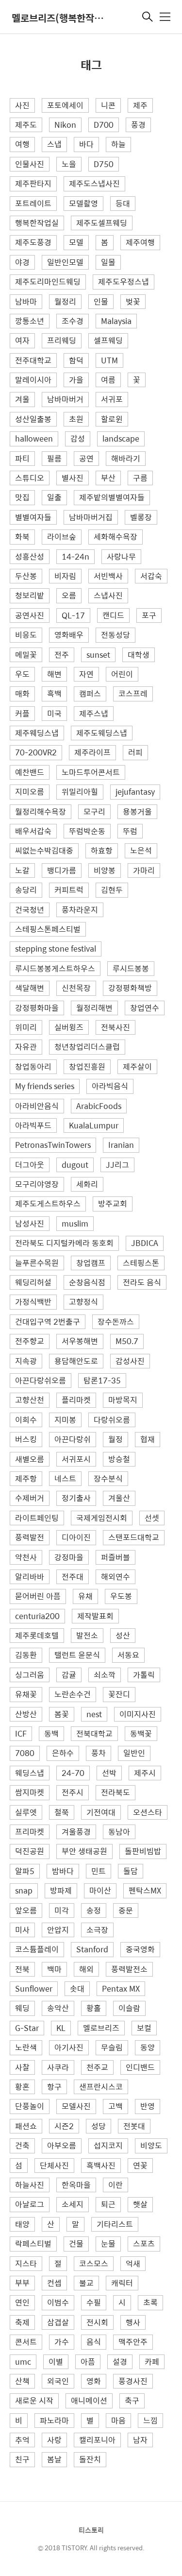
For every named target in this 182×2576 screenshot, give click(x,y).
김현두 (112, 890)
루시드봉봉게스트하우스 (55, 968)
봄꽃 (62, 1714)
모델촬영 (83, 203)
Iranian (121, 1145)
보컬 (144, 2028)
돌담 (131, 1871)
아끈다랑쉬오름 (41, 1380)
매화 (22, 693)
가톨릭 (144, 1675)
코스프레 (133, 693)
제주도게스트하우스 (48, 1203)
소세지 (73, 2204)
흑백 (54, 693)
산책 (22, 2381)
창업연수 (145, 1008)
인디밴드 (140, 2067)
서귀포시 (76, 1459)
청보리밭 (30, 595)
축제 (22, 2322)
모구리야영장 (37, 1184)
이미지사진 (138, 1714)
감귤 (69, 1675)
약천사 (26, 1557)
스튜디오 (30, 478)
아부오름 (62, 2145)
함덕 (76, 360)
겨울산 (119, 1498)
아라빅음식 (110, 1086)
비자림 (65, 576)
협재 (148, 1439)
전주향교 (30, 1341)
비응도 (26, 635)
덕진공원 (30, 1851)
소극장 (97, 1930)
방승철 (119, 1459)
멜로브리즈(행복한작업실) (60, 18)
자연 (86, 674)
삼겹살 (58, 2322)
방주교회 (113, 1203)
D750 (104, 164)
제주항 (26, 1478)
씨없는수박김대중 (44, 850)
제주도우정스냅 (124, 281)
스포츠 (144, 2243)
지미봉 (65, 1420)
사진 (22, 105)
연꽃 (140, 2165)
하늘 (118, 144)
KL (61, 2028)
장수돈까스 (116, 1322)
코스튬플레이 (37, 1949)
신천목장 (76, 988)
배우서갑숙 (33, 831)
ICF (21, 1733)
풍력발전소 (129, 1969)
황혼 (22, 2087)
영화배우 (69, 635)
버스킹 (26, 1439)
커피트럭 (69, 890)
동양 (148, 2047)
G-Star (27, 2028)
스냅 (54, 144)
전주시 (73, 1792)
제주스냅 (94, 713)
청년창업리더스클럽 (87, 1047)
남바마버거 (65, 399)
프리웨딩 (62, 340)
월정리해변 (94, 1008)
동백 (51, 1733)
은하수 (63, 1753)
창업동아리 (33, 1066)
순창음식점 (87, 1282)
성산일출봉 (33, 419)
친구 (22, 2459)
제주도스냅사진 (94, 183)
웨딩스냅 (30, 1773)
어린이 (122, 674)
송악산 (58, 2008)
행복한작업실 (37, 223)
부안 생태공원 (84, 1851)
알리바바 (30, 1577)
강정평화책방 (130, 988)
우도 (22, 674)
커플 (22, 713)
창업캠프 (91, 1263)
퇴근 (108, 2204)
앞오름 (26, 1910)
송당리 (26, 890)
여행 (22, 144)
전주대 (73, 1577)
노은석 (141, 850)
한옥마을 (76, 2185)
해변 (54, 674)
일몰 (108, 262)
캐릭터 (122, 2283)
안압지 (58, 1930)
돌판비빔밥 (143, 1851)
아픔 (88, 2362)
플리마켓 (76, 1400)
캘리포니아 (97, 2440)
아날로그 (30, 2204)
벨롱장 (141, 517)
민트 (99, 1871)
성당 (99, 2126)
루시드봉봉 (131, 968)
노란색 (26, 2047)
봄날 (54, 2459)
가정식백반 (33, 1302)
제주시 (145, 1773)
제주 (140, 105)
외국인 (58, 2381)
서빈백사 (108, 576)
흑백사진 (101, 2165)
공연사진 (30, 615)
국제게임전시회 (102, 1518)
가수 (62, 2342)
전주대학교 (33, 360)
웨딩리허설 (33, 1282)
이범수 (58, 2302)
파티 (22, 458)
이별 (56, 2362)
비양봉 (105, 870)
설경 (120, 2362)
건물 (76, 2243)
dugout (75, 1165)
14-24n (75, 556)
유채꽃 (26, 1694)
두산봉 (26, 576)
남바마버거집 (91, 517)
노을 (69, 164)
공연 (86, 458)
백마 (54, 1969)
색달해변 (30, 988)
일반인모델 (65, 262)
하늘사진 (30, 2185)
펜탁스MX (145, 1890)
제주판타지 (33, 183)
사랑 (54, 2440)
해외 (86, 1969)
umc (23, 2362)
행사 (133, 2322)
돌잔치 (90, 2459)
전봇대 (134, 2126)
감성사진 (130, 1361)
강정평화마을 (37, 1008)
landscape (121, 438)
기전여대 (101, 1812)
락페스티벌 (33, 2243)
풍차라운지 (80, 910)
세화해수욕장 (116, 537)
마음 (118, 2420)
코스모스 (94, 2263)
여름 (108, 380)
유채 (85, 1596)
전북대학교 (94, 1733)
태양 (22, 2224)
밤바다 (63, 1871)
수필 (94, 2302)
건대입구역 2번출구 (48, 1322)
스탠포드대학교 (134, 1537)
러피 (135, 752)
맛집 (22, 497)
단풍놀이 (30, 2106)
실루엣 (26, 1812)
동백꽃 (141, 1733)
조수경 (73, 321)
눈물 (108, 2243)
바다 (86, 144)
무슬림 (112, 2047)
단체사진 (54, 2165)
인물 (101, 301)
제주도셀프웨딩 (102, 223)
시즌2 (64, 2126)
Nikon (65, 125)
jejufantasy (135, 792)
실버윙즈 (69, 1027)
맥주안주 (133, 2342)
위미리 (26, 1027)
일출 (54, 497)
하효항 (102, 850)
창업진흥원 (87, 1066)
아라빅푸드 (33, 1125)
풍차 (99, 1753)
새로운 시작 (34, 2400)
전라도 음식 (142, 1282)
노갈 (22, 870)
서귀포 (112, 399)
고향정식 (83, 1302)
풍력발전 (30, 1537)
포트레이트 (33, 203)
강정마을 (69, 1557)
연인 (22, 2302)
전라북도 (116, 1792)
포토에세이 (65, 105)
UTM (109, 360)
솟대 (77, 1988)
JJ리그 (117, 1165)
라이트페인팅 (37, 1518)
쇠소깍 (105, 1675)
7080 (25, 1753)
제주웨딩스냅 (37, 733)
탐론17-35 (102, 1380)
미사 (22, 1930)
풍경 (138, 125)
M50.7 (127, 1341)
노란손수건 (73, 1694)
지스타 (26, 2263)
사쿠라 (58, 2067)
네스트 (65, 1478)
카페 (152, 2362)
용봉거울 (137, 811)
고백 (116, 2106)
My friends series (45, 1086)
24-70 (73, 1773)
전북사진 (116, 1027)
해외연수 (116, 1577)
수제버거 (30, 1498)
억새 (133, 2263)
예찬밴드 (30, 772)
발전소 (87, 1635)
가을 (76, 380)
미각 (62, 1910)
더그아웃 (30, 1165)
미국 (54, 713)
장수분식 (108, 1478)
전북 (22, 1969)
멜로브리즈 (101, 2028)
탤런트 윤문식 (77, 1655)
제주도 (26, 125)
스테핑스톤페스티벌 (48, 929)
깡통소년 (30, 321)
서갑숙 (151, 576)
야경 (22, 262)
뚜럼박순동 (87, 831)
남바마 (26, 301)
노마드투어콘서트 (91, 772)
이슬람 (129, 2008)
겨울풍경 (76, 1832)
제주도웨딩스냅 (102, 733)
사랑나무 (121, 556)
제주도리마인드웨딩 (48, 281)
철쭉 (62, 1812)
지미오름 (30, 792)
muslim (75, 1223)
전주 (62, 655)
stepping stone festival (56, 948)
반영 (148, 2106)
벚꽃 (133, 301)
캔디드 (113, 615)
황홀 (94, 2008)
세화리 (87, 1184)
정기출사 (76, 1498)
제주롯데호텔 (37, 1635)
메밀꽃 (26, 655)
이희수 (26, 1420)
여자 (22, 340)
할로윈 (112, 419)
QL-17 (73, 615)
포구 (149, 615)
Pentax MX (121, 1988)
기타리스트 (115, 2224)
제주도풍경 (33, 242)
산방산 (26, 1714)
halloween (34, 438)
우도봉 (121, 1596)
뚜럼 (130, 831)
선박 (109, 1773)
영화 (94, 2381)
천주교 (97, 2067)
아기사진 (69, 2047)
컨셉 (54, 2283)
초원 (76, 419)
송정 (94, 1910)
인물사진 (30, 164)
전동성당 (116, 635)
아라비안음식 (37, 1106)
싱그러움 (30, 1675)
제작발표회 (95, 1616)
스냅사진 (108, 595)
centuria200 (37, 1616)
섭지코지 (108, 2145)
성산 (123, 1635)
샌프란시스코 (101, 2087)
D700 (104, 125)
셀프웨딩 (108, 340)
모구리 (94, 811)
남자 (140, 2440)
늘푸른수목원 (37, 1263)
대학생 (139, 655)
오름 (69, 595)
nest (94, 1714)
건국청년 (30, 910)
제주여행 (140, 242)
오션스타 (148, 1812)
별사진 (73, 478)
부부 (22, 2283)
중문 (126, 1910)
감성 (78, 438)
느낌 (150, 2420)
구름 (140, 478)
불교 (86, 2283)
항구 (54, 2087)
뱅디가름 (62, 870)
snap (24, 1890)
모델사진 (76, 2106)
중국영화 (140, 1949)
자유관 (26, 1047)
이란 (116, 2185)
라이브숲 (62, 537)
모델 (76, 242)
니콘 (108, 105)
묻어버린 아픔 (38, 1596)
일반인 (134, 1753)
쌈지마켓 (30, 1792)
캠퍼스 (90, 693)
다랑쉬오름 (112, 1420)
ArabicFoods (99, 1106)
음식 (94, 2342)
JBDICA (145, 1243)
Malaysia (116, 321)
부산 (108, 478)
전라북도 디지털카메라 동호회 (64, 1243)
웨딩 (22, 2008)
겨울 (22, 399)
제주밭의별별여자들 (112, 497)
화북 (22, 537)
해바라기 (126, 458)
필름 (54, 458)
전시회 (97, 2322)
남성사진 (30, 1223)
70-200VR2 (36, 752)
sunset (98, 655)
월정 (116, 1439)
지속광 (26, 1361)
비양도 (151, 2145)
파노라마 (54, 2420)
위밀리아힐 (80, 792)
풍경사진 (133, 2381)
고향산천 (30, 1400)
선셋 (152, 1518)
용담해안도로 (76, 1361)
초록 (150, 2302)
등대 (123, 203)
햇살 (140, 2204)
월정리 (65, 301)
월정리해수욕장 (41, 811)
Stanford (92, 1949)
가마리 (144, 870)
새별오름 (30, 1459)
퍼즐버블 (116, 1557)
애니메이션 (89, 2400)
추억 (22, 2440)
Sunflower (34, 1988)
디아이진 (76, 1537)
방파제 (61, 1890)
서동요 (128, 1655)
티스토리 (91, 2530)
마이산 (100, 1890)
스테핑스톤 (141, 1263)
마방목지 (123, 1400)
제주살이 (137, 1066)
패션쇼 (26, 2126)
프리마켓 (30, 1832)
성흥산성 (30, 556)
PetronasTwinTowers (53, 1145)
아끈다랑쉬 (73, 1439)
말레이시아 (33, 380)
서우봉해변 (80, 1341)
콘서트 (26, 2342)
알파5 (25, 1871)
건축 (22, 2145)
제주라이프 (92, 752)
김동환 (26, 1655)
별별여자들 (33, 517)
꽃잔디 (119, 1694)
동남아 (119, 1832)
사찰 (22, 2067)
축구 (132, 2400)
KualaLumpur (94, 1125)
